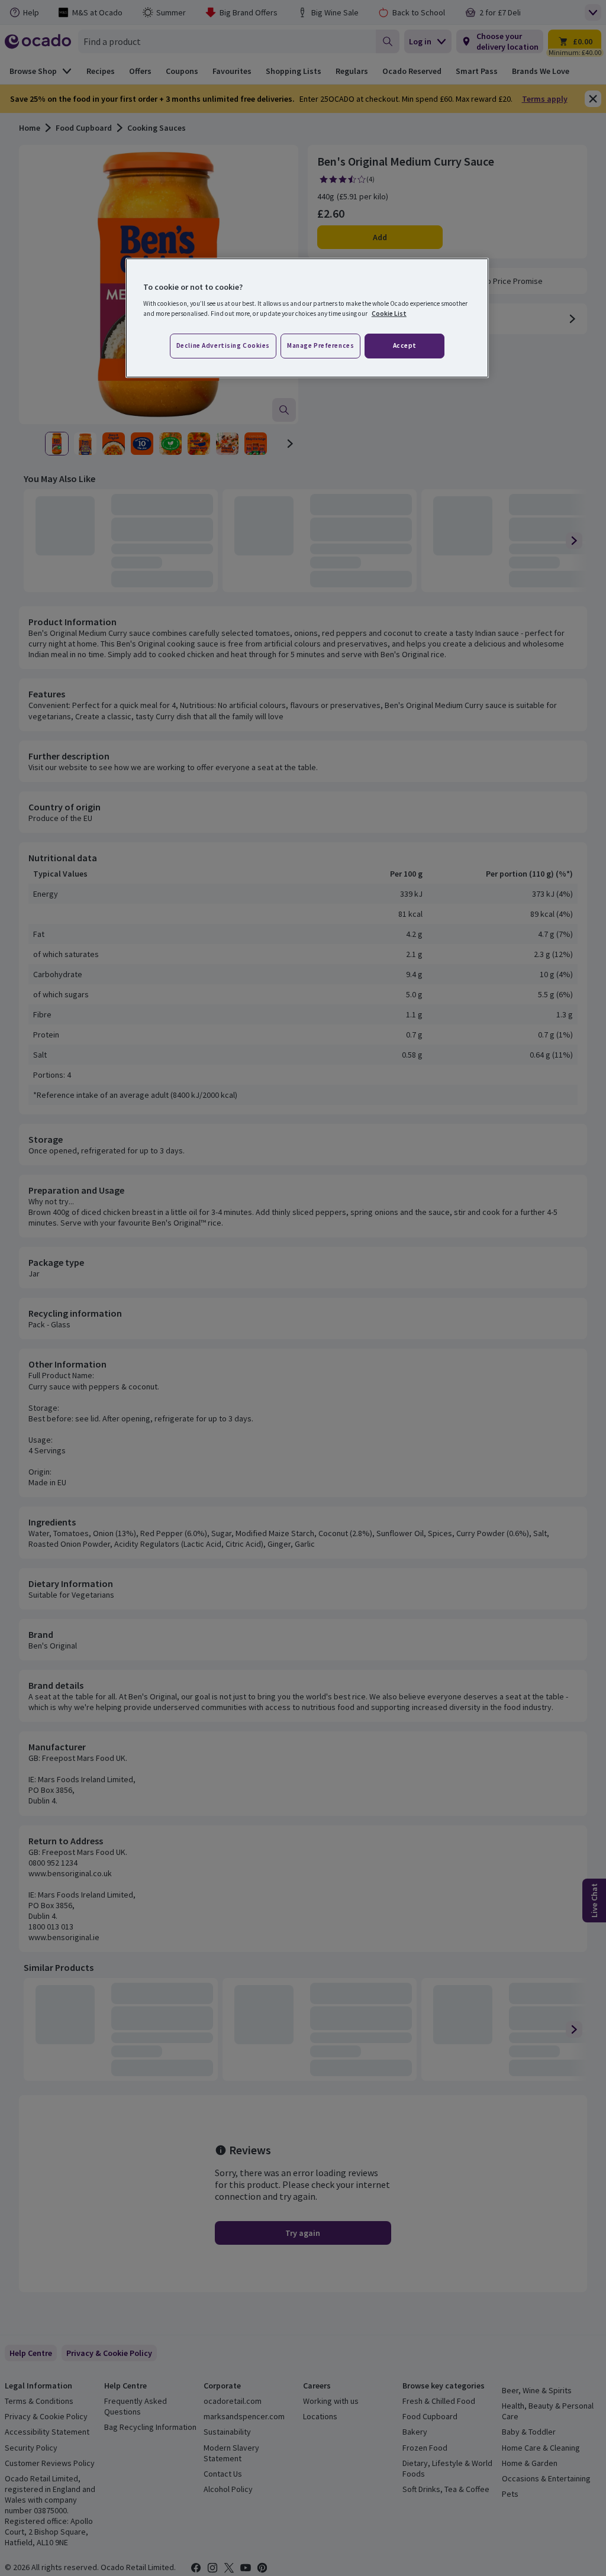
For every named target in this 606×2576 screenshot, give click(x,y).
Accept (405, 345)
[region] (307, 318)
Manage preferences (320, 345)
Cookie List (389, 313)
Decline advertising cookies (223, 345)
